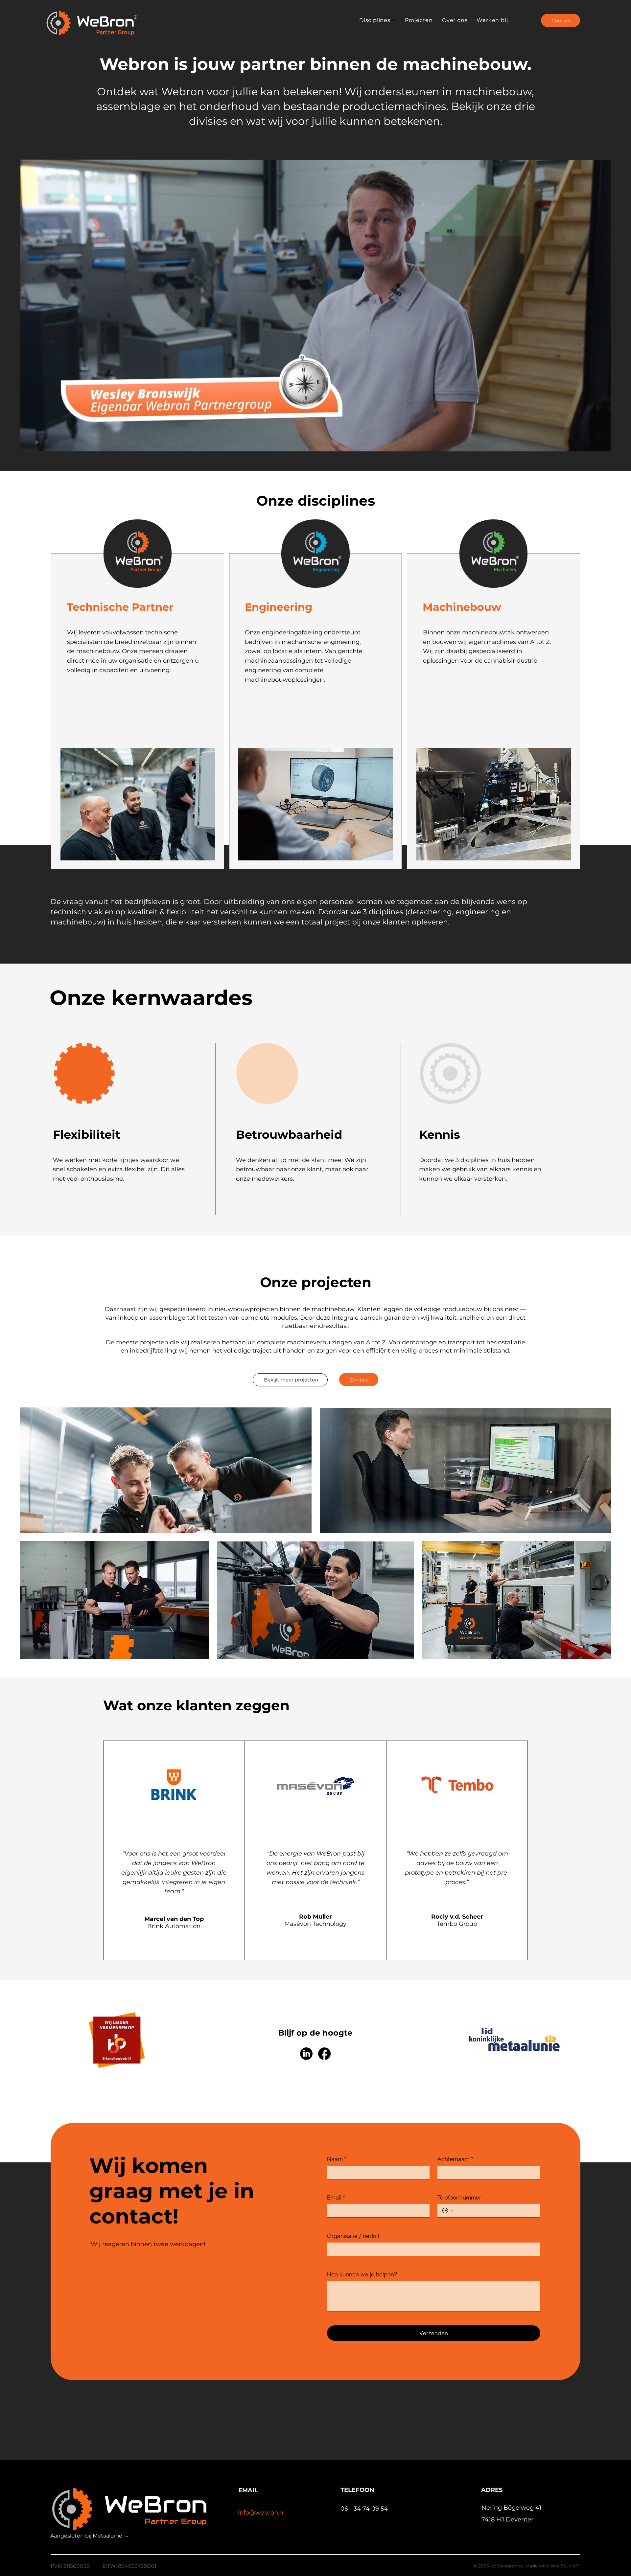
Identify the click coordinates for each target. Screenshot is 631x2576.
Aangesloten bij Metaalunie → (90, 2536)
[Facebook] (324, 2054)
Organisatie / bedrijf (353, 2236)
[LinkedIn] (306, 2054)
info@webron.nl (261, 2513)
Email (336, 2197)
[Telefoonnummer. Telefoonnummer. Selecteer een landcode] (448, 2211)
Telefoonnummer (459, 2197)
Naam (337, 2159)
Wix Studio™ (565, 2566)
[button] (599, 444)
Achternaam (455, 2159)
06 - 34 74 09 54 (364, 2509)
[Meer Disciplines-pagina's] (394, 20)
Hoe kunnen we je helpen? (362, 2274)
